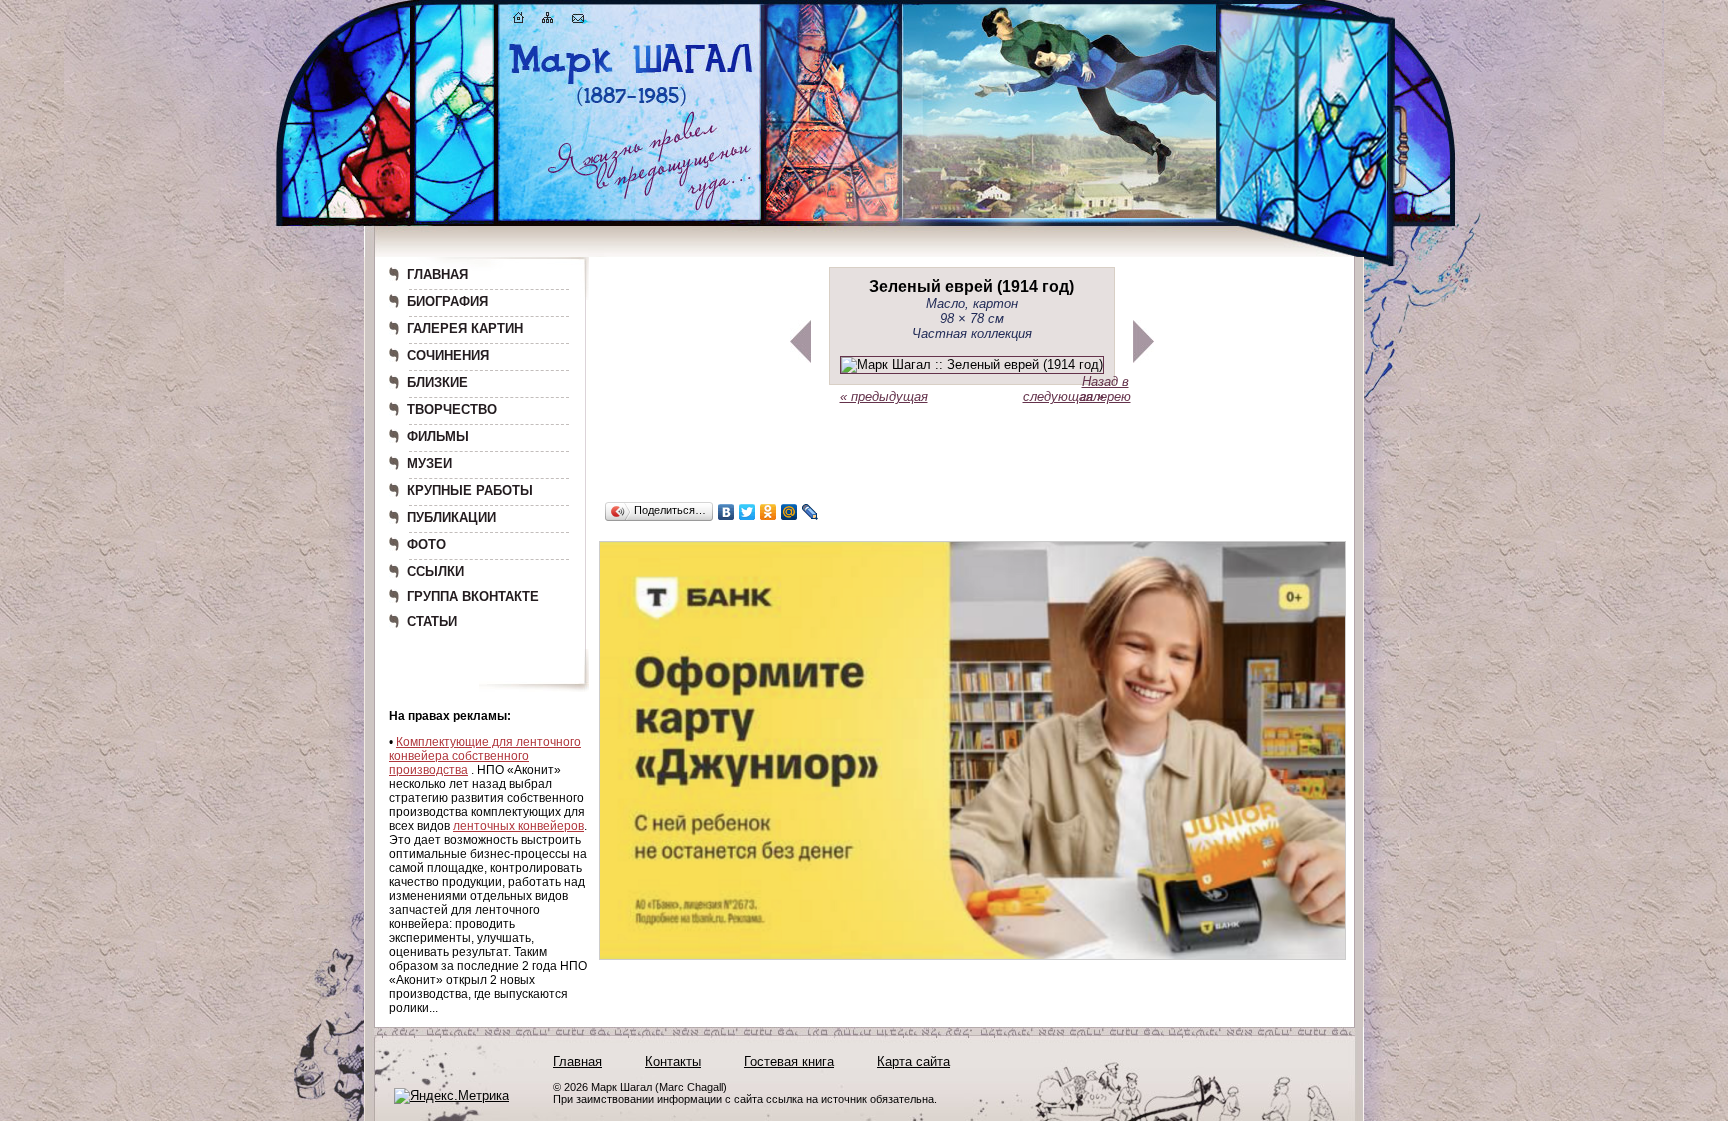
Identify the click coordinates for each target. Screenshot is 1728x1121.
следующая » (1063, 396)
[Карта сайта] (548, 21)
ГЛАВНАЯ (437, 274)
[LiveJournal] (810, 512)
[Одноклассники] (768, 512)
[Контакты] (578, 21)
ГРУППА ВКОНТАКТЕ (473, 596)
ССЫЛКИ (435, 571)
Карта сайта (913, 1061)
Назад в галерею (1105, 389)
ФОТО (426, 544)
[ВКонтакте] (726, 512)
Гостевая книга (789, 1061)
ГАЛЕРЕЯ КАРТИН (465, 328)
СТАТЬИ (432, 621)
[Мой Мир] (789, 512)
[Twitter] (747, 512)
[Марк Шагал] (631, 105)
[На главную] (519, 21)
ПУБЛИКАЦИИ (451, 517)
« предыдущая (884, 396)
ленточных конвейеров (518, 826)
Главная (577, 1061)
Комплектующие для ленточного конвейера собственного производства (485, 756)
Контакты (673, 1061)
